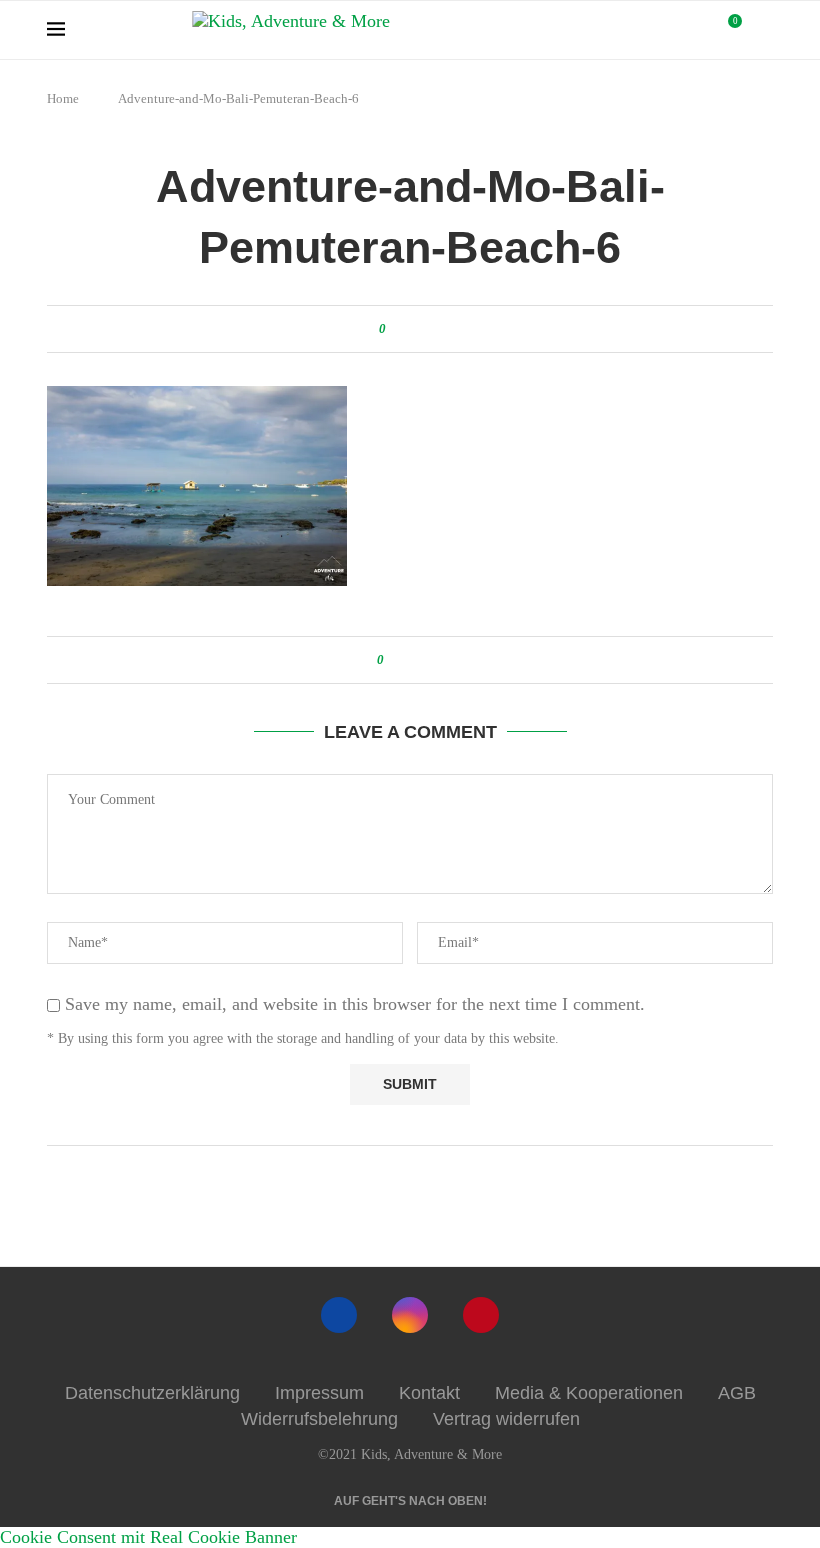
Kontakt (429, 1393)
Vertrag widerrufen (506, 1419)
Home (63, 98)
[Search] (763, 30)
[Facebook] (339, 1315)
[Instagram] (410, 1315)
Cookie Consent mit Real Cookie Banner (148, 1537)
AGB (737, 1393)
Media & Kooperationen (589, 1393)
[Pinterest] (481, 1315)
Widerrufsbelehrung (319, 1419)
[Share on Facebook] (404, 329)
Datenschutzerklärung (152, 1393)
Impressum (319, 1393)
